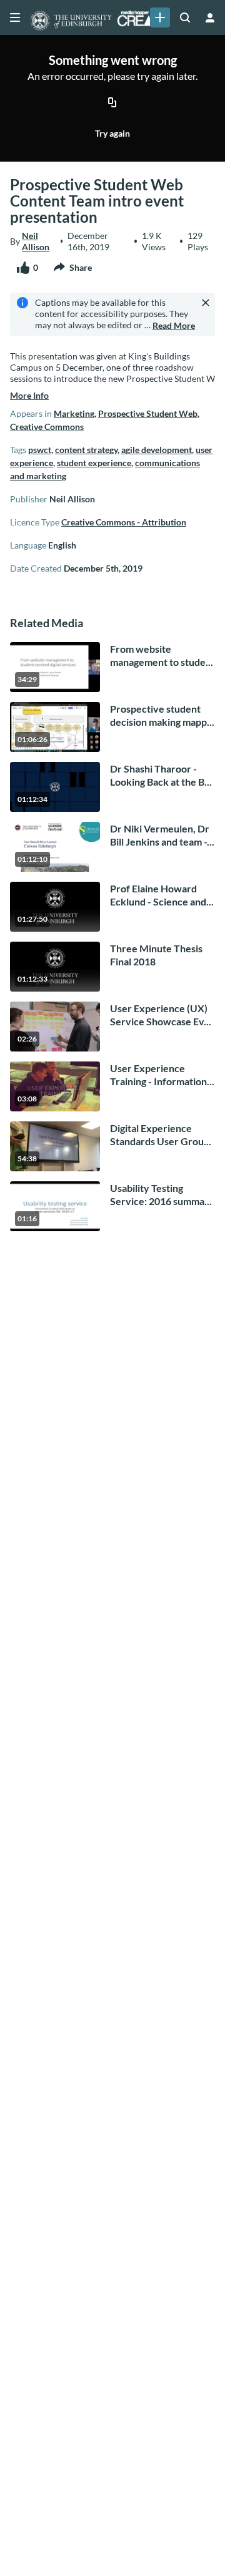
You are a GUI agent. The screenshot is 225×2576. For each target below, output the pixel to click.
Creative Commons (47, 427)
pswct (40, 450)
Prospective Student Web (148, 413)
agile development (157, 450)
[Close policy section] (206, 303)
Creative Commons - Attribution (124, 522)
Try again (112, 133)
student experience (94, 463)
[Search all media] (185, 17)
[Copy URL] (112, 103)
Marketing (74, 413)
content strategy (86, 450)
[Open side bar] (15, 17)
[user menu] (210, 17)
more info (29, 395)
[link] (160, 17)
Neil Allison (36, 241)
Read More (174, 325)
